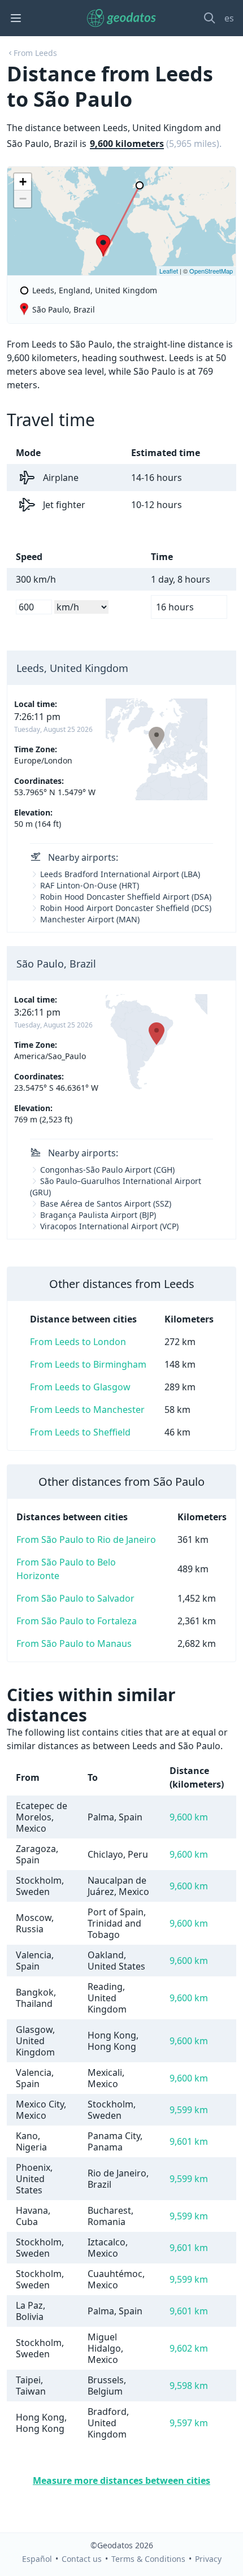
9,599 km (189, 2110)
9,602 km (189, 2348)
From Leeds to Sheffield (80, 1432)
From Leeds (35, 53)
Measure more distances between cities (121, 2480)
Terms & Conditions (148, 2559)
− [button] (23, 199)
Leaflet (169, 271)
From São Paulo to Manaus (74, 1643)
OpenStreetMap (211, 271)
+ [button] (23, 182)
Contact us (82, 2559)
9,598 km (189, 2386)
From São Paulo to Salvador (75, 1598)
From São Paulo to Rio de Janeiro (86, 1539)
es (229, 18)
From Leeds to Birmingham (88, 1364)
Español (37, 2559)
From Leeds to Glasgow (80, 1387)
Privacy (208, 2559)
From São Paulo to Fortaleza (77, 1621)
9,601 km (189, 2141)
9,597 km (189, 2423)
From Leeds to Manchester (87, 1410)
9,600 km (189, 1817)
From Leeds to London (78, 1342)
